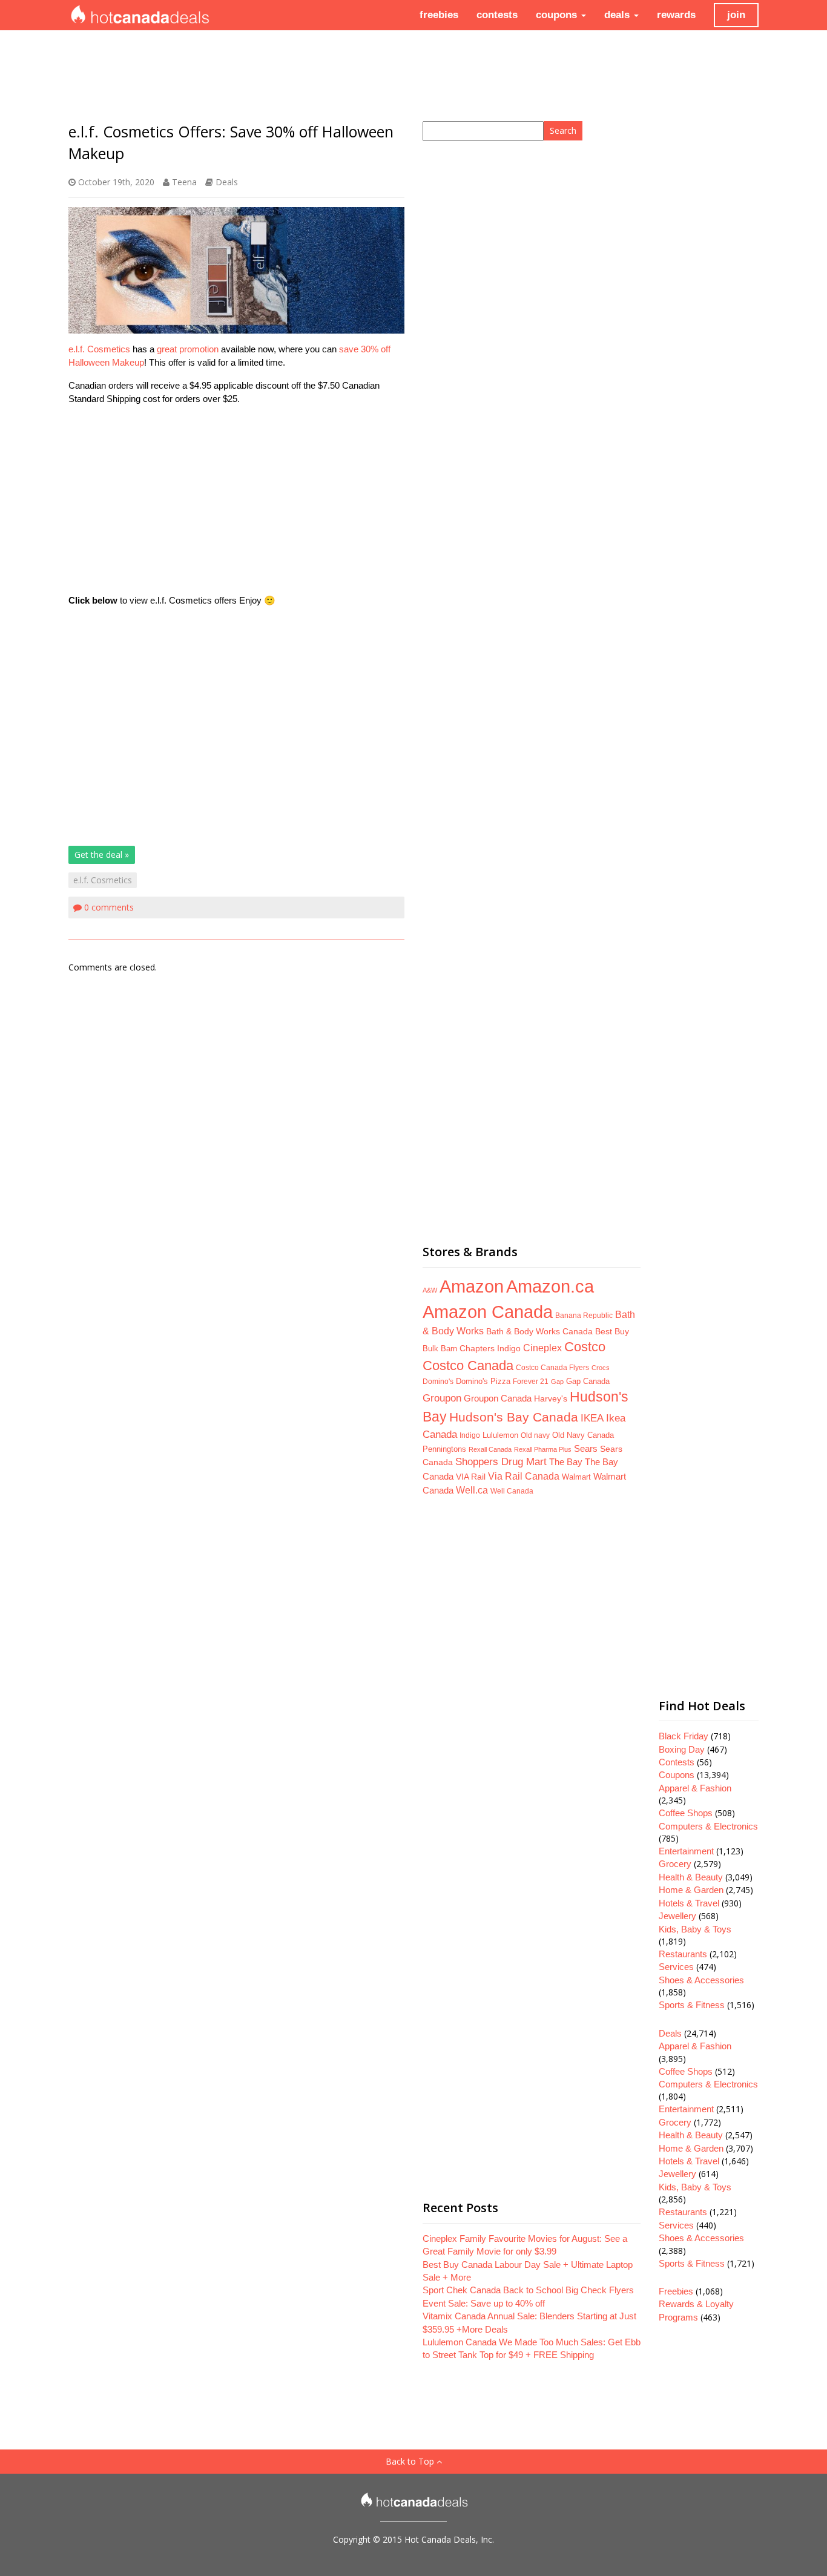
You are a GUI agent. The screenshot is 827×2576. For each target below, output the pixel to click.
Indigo (470, 1435)
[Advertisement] (236, 500)
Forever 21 (531, 1381)
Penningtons (444, 1449)
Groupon (442, 1398)
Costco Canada (468, 1366)
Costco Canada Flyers (552, 1368)
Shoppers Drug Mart (501, 1462)
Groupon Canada (498, 1398)
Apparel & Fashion (695, 1788)
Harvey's (551, 1398)
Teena (184, 182)
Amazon (472, 1286)
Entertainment (686, 1851)
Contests (677, 1762)
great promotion (188, 349)
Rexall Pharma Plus (543, 1449)
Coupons (677, 1775)
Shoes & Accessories (701, 1980)
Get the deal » (102, 855)
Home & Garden (691, 1890)
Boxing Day (682, 1749)
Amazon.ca (550, 1286)
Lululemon (500, 1435)
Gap (557, 1382)
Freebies (676, 2291)
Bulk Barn (440, 1349)
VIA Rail (471, 1477)
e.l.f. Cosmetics (99, 349)
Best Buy (612, 1331)
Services (676, 1967)
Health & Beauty (691, 1877)
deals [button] (618, 15)
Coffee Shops (686, 1813)
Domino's (438, 1382)
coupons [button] (558, 15)
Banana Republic (584, 1316)
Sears (586, 1448)
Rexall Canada (490, 1449)
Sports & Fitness (692, 2005)
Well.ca (472, 1490)
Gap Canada (588, 1381)
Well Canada (512, 1491)
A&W (430, 1290)
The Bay (566, 1462)
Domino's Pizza (483, 1381)
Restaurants (683, 1954)
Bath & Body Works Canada (539, 1331)
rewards (676, 15)
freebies (439, 15)
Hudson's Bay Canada (514, 1417)
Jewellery (677, 1916)
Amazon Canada (488, 1312)
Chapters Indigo (490, 1349)
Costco (585, 1347)
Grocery (675, 1864)
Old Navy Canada (583, 1435)
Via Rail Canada (524, 1476)
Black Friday (684, 1736)
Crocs (601, 1368)
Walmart (576, 1477)
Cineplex (542, 1348)
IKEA (592, 1418)
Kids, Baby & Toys (695, 1929)
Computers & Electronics (708, 1826)
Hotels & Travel (689, 1903)
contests (497, 15)
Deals (227, 182)
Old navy (535, 1435)
